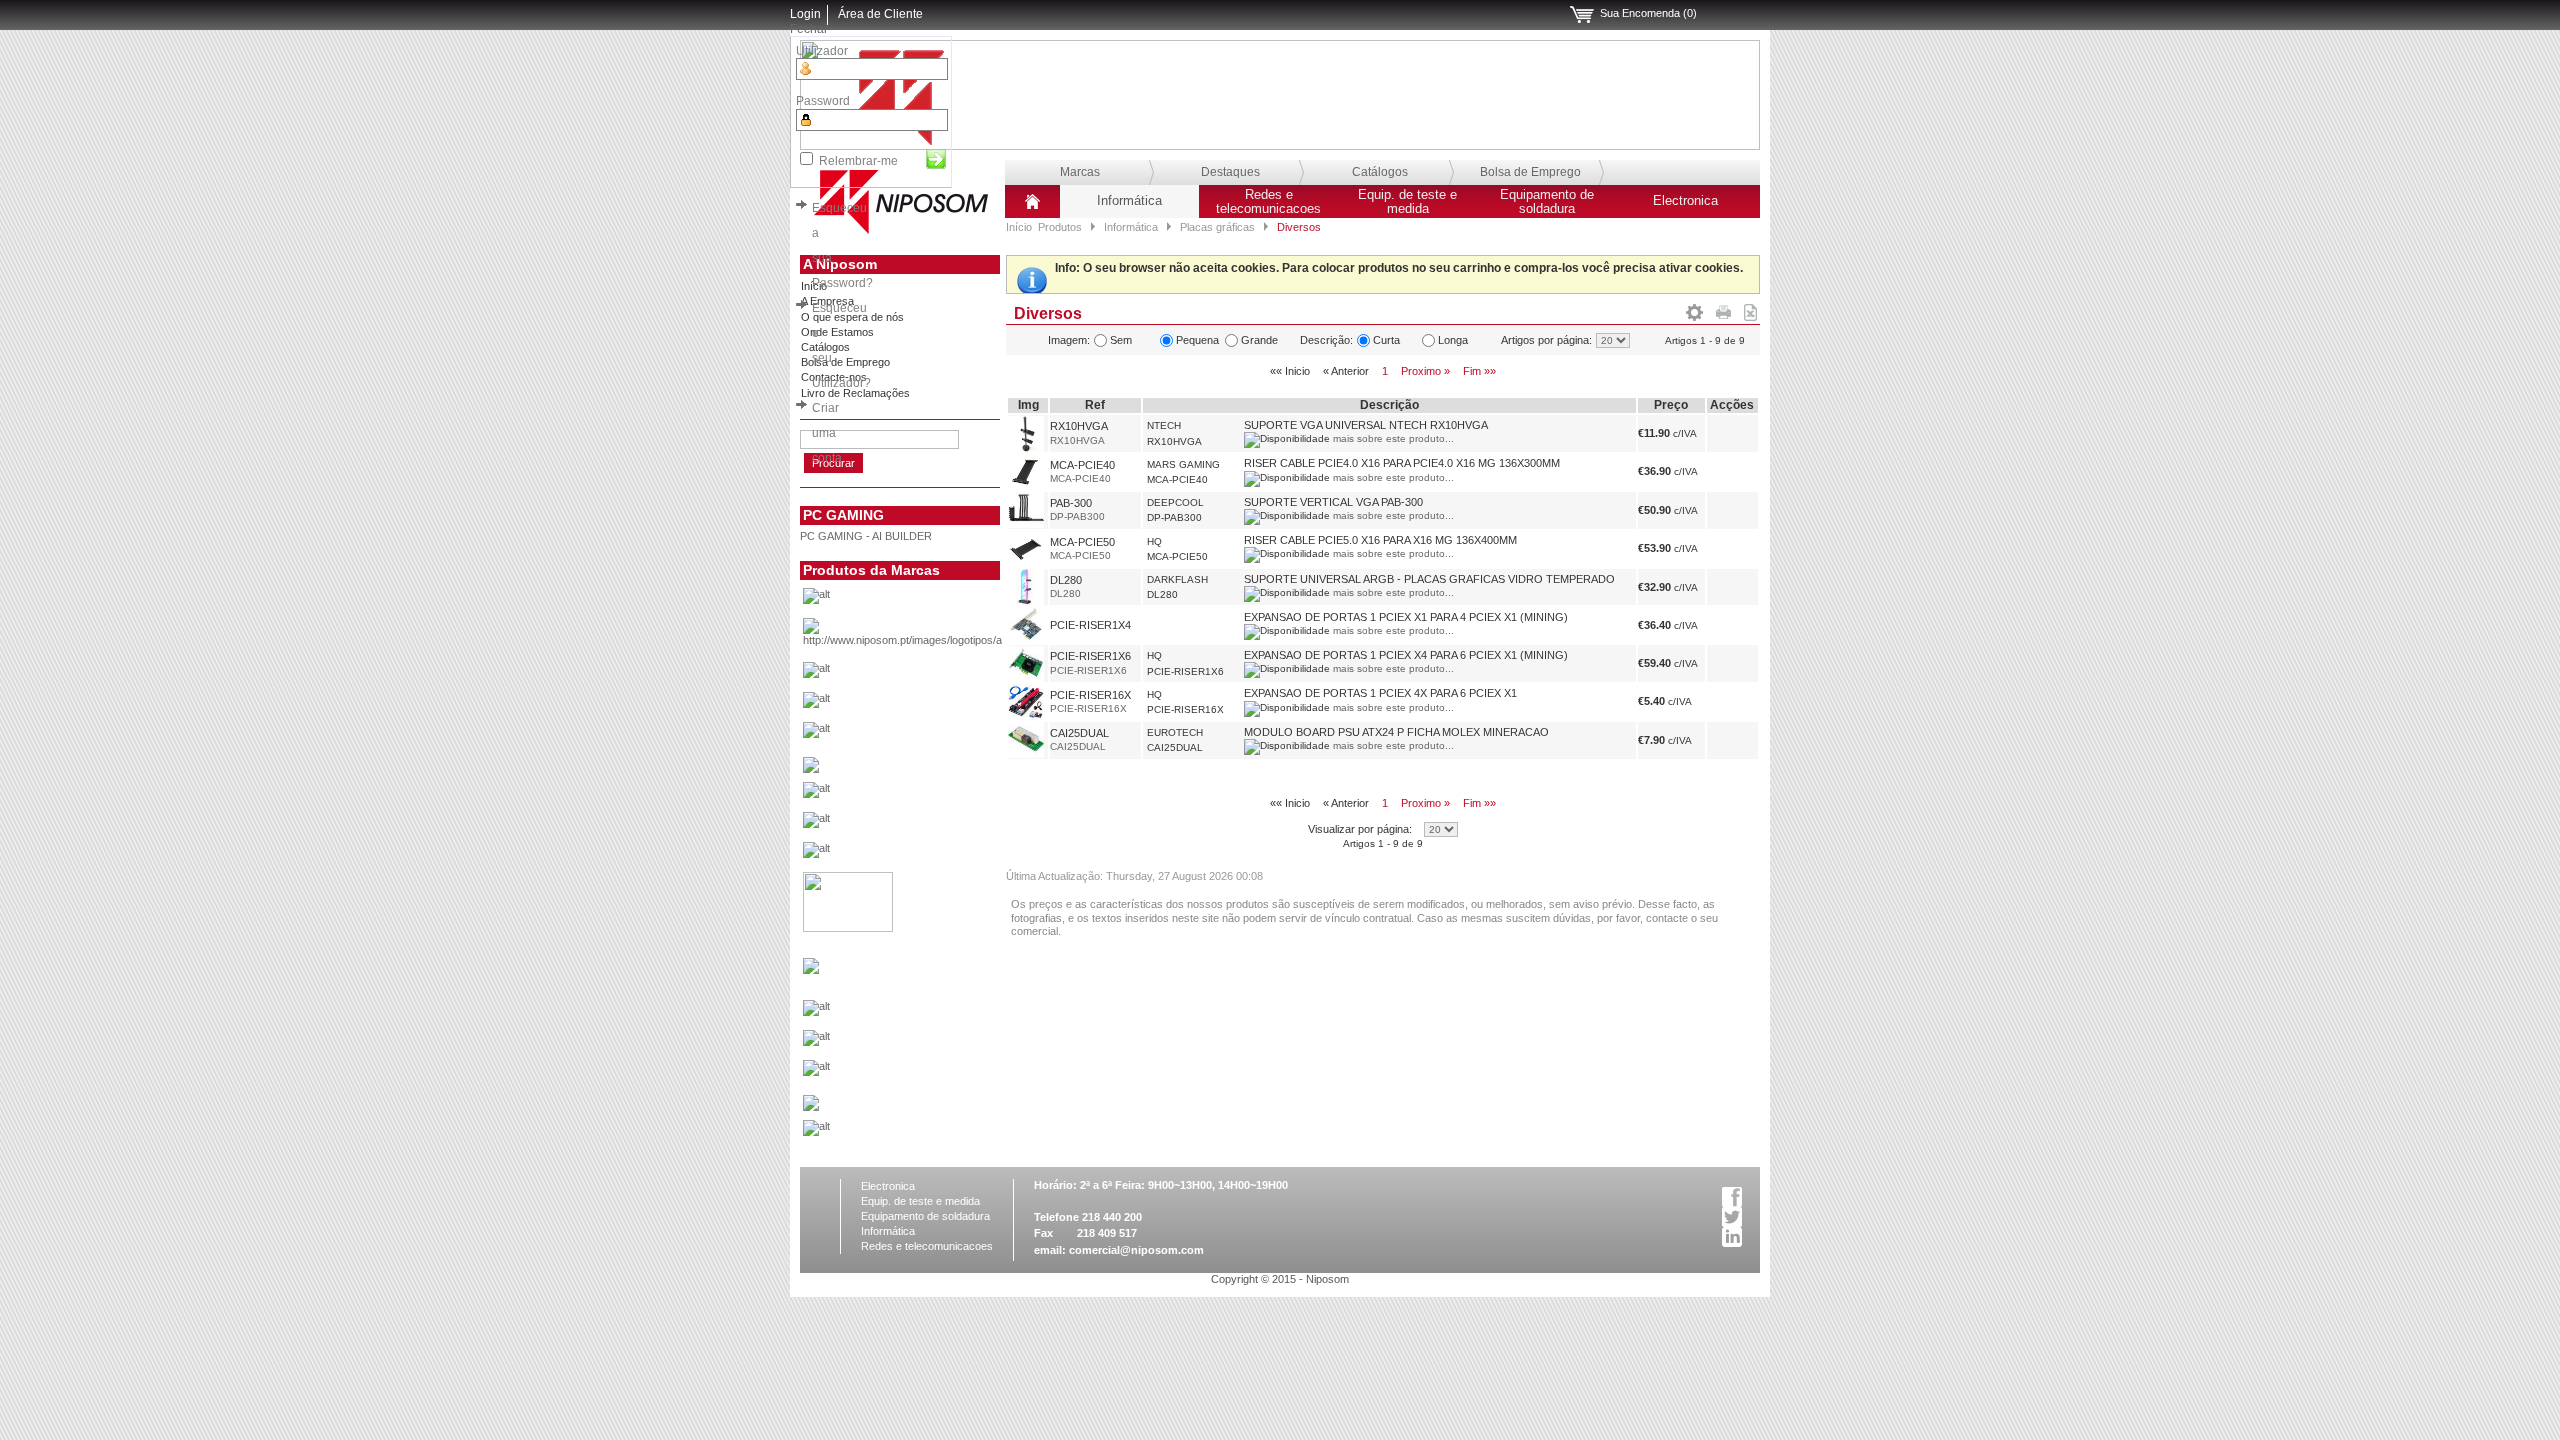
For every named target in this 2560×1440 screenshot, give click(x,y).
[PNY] (811, 1107)
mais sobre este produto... (1393, 438)
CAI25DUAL (1079, 733)
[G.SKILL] (933, 795)
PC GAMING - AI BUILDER (866, 536)
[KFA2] (848, 928)
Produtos (1060, 227)
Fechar (809, 29)
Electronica (1685, 201)
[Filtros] (1694, 309)
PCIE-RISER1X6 (1090, 656)
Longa (1453, 340)
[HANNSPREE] (933, 825)
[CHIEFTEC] (933, 735)
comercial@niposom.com (1136, 1250)
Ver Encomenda (1582, 15)
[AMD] (933, 637)
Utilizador (822, 51)
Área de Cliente (880, 14)
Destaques (1230, 172)
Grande (1259, 340)
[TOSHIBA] (933, 1133)
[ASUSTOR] (933, 705)
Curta (1386, 340)
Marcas (1080, 172)
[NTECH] (933, 1073)
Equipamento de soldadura (1547, 202)
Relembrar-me (858, 161)
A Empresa (827, 301)
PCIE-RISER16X (1090, 695)
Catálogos (1380, 172)
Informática (1129, 201)
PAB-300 (1071, 503)
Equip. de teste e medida (1407, 202)
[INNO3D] (933, 855)
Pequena (1197, 340)
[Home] (1032, 209)
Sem (1121, 340)
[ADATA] (933, 601)
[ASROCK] (933, 675)
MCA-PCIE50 (1082, 542)
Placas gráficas (1217, 227)
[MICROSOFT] (933, 1013)
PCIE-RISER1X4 (1090, 625)
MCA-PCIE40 (1082, 465)
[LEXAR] (811, 970)
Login (805, 14)
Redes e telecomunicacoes (1268, 202)
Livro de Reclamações (855, 393)
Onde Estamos (837, 332)
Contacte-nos (834, 377)
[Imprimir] (1723, 309)
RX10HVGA (1079, 426)
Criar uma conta (827, 433)
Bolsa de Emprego (1530, 172)
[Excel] (1750, 309)
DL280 (1066, 580)
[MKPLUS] (933, 1043)
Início (1019, 227)
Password (823, 101)
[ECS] (811, 769)
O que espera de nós (852, 317)
